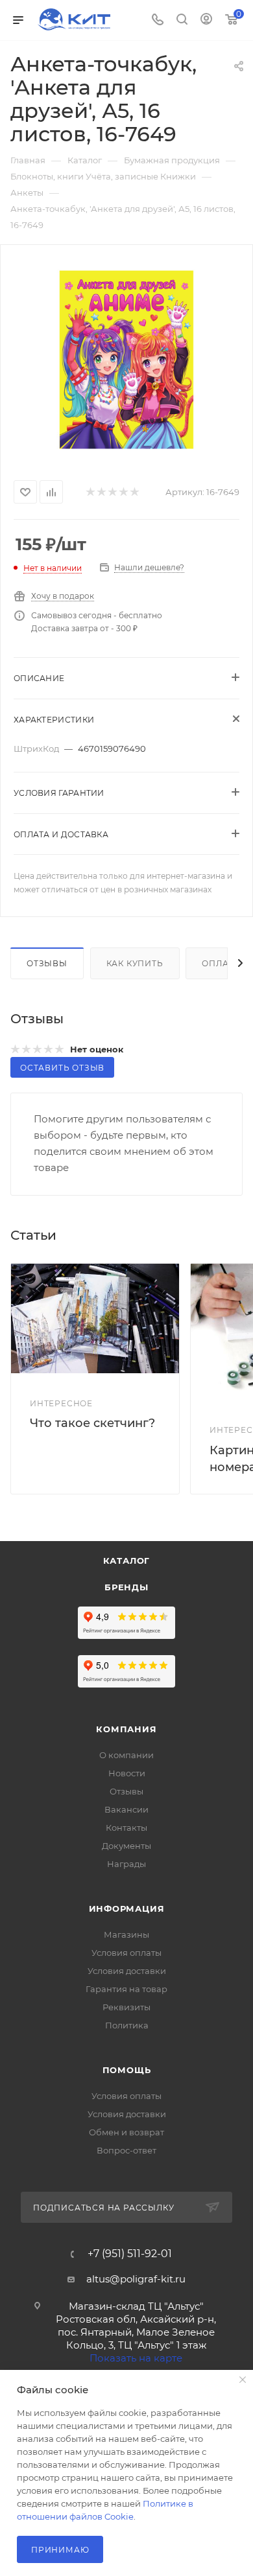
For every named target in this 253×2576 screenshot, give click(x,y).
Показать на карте (136, 2358)
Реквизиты (126, 2007)
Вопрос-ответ (126, 2150)
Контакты (126, 1828)
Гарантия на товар (126, 1989)
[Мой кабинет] (206, 20)
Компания (126, 1729)
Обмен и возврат (126, 2132)
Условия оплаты (126, 1953)
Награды (126, 1864)
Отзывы (47, 963)
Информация (127, 1909)
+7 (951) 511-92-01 (130, 2254)
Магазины (126, 1934)
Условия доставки (127, 1971)
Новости (127, 1773)
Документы (126, 1846)
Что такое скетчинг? (92, 1423)
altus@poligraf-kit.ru (136, 2279)
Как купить (135, 963)
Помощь (127, 2070)
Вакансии (126, 1809)
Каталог (127, 1561)
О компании (126, 1755)
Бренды (126, 1587)
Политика (127, 2025)
